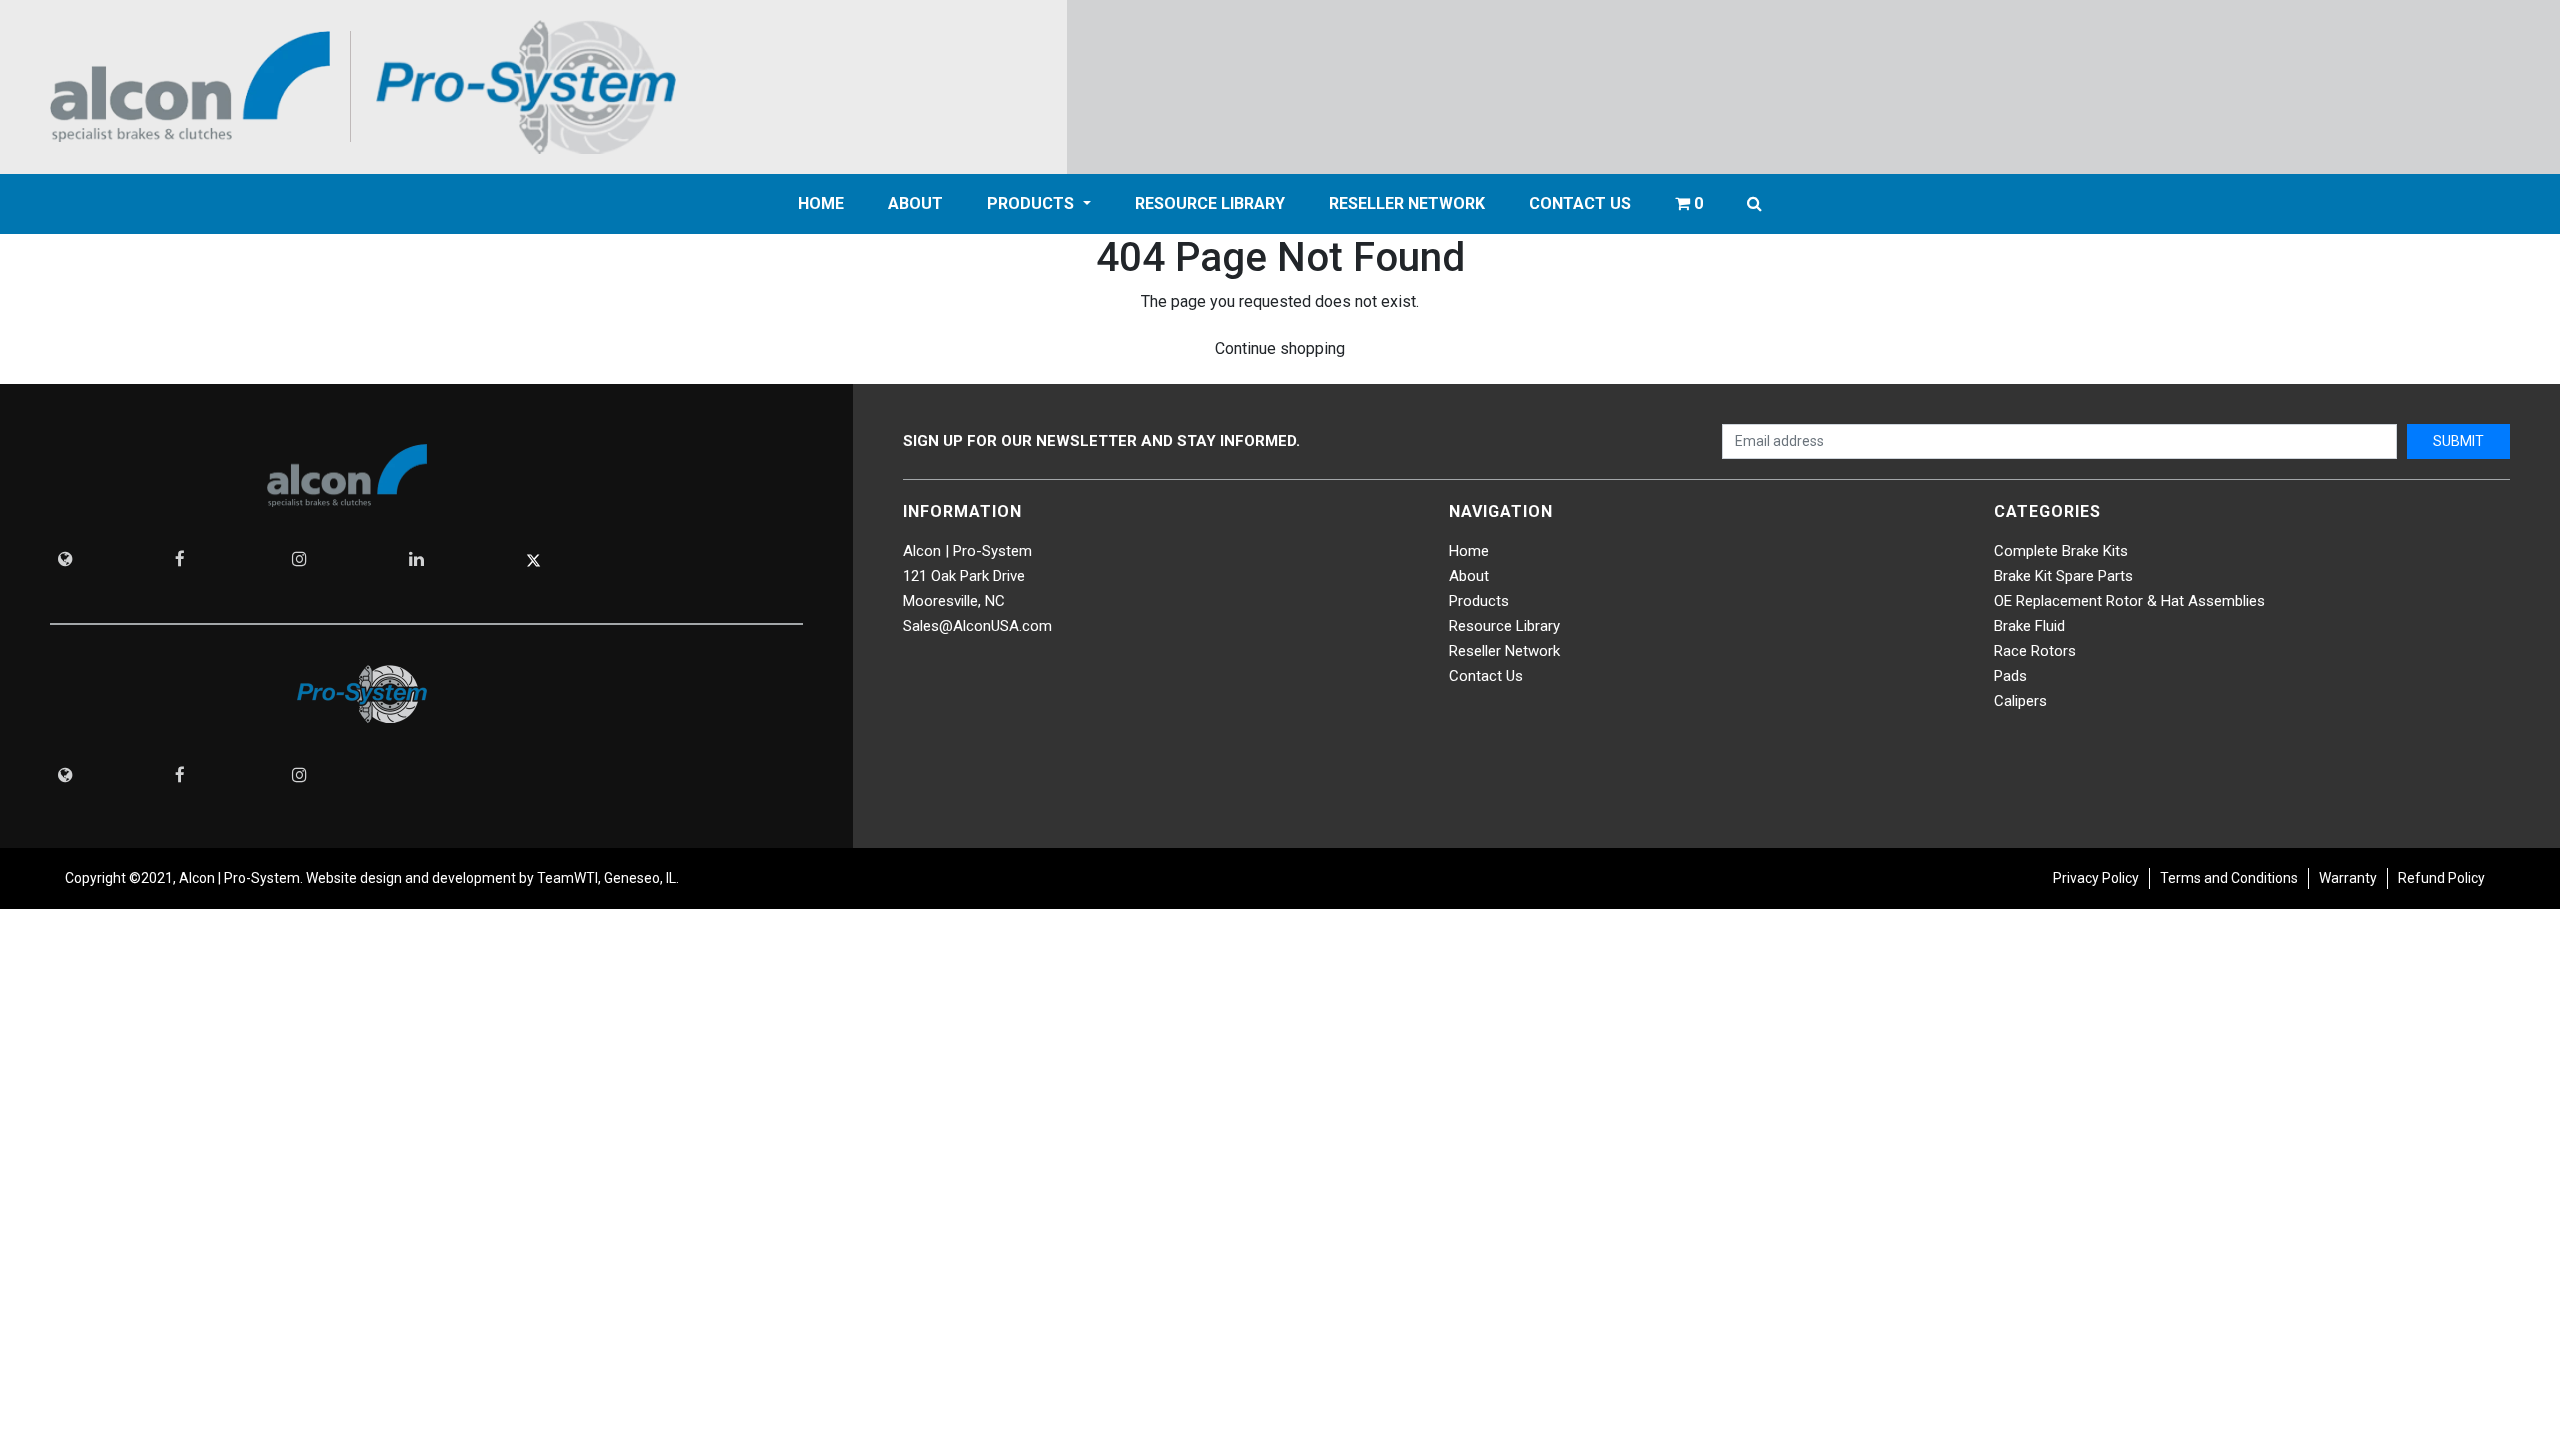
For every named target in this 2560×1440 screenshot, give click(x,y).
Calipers (2020, 701)
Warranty (2348, 878)
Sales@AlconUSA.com (977, 626)
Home (821, 203)
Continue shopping (1280, 348)
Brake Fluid (2029, 626)
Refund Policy (2441, 878)
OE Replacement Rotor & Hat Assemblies (2129, 601)
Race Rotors (2035, 651)
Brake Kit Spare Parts (2063, 576)
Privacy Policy (2096, 878)
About (1469, 576)
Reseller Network (1407, 203)
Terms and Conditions (2229, 878)
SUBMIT (2458, 441)
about (915, 203)
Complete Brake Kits (2061, 551)
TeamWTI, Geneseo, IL (605, 878)
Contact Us (1580, 203)
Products (1032, 203)
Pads (2010, 676)
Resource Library (1210, 203)
